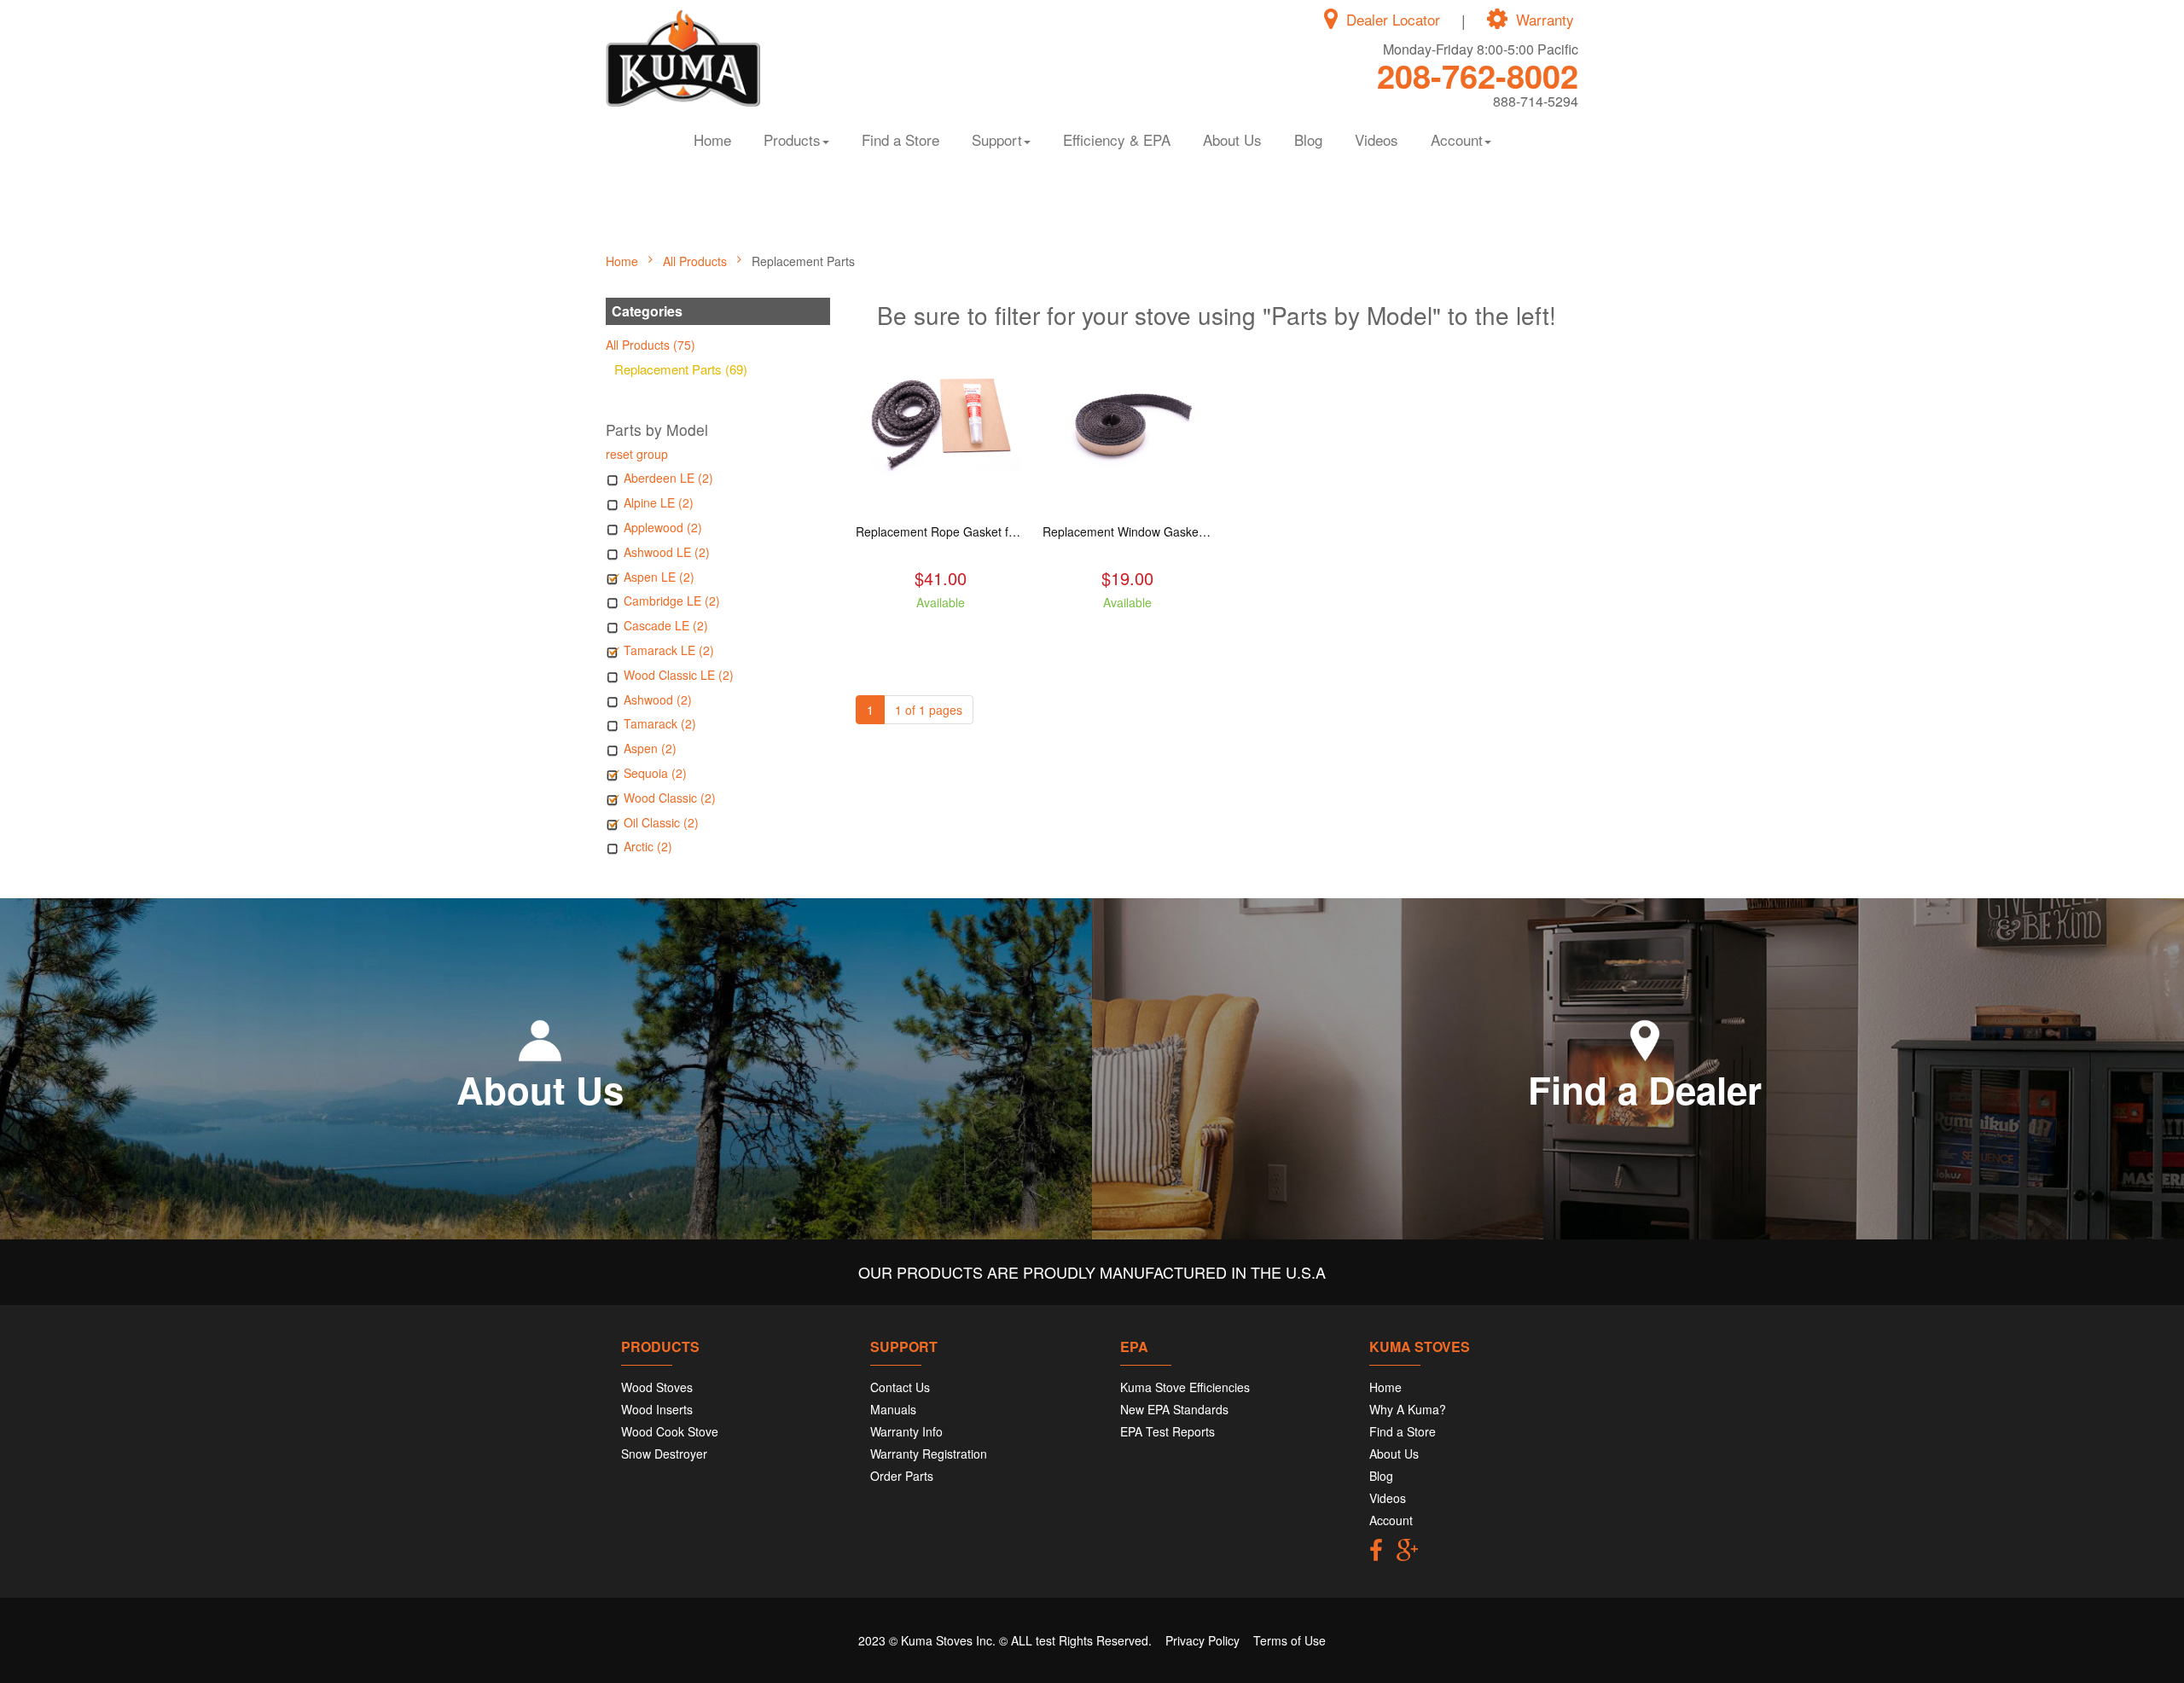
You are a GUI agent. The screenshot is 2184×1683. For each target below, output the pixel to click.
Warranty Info (906, 1431)
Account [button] (1457, 139)
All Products (697, 261)
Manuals (893, 1409)
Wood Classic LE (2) (679, 675)
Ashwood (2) (658, 699)
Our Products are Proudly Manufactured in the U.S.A (1092, 1272)
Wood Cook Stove (670, 1431)
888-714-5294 (1536, 101)
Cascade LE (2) (666, 625)
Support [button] (997, 139)
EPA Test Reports (1168, 1431)
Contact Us (900, 1387)
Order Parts (902, 1476)
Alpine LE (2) (659, 502)
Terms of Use (1289, 1640)
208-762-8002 (1478, 75)
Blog (1308, 139)
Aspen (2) (650, 748)
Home (712, 139)
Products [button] (792, 139)
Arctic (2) (648, 846)
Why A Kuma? (1408, 1409)
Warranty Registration (929, 1454)
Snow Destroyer (664, 1454)
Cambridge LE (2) (672, 601)
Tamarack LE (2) (669, 650)
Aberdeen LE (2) (668, 478)
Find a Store (900, 139)
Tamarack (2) (660, 723)
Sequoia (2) (655, 773)
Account (1391, 1520)
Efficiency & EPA (1117, 139)
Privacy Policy (1202, 1640)
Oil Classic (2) (661, 822)
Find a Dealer (1645, 1089)
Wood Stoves (657, 1387)
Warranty (1545, 20)
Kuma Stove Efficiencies (1185, 1387)
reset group (637, 454)
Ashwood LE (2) (667, 552)
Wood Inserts (657, 1409)
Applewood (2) (663, 527)
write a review (941, 633)
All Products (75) (651, 345)
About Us (1232, 139)
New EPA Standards (1174, 1409)
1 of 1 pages (929, 710)
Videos (1377, 139)
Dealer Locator (1393, 20)
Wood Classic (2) (670, 798)
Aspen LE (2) (659, 577)
